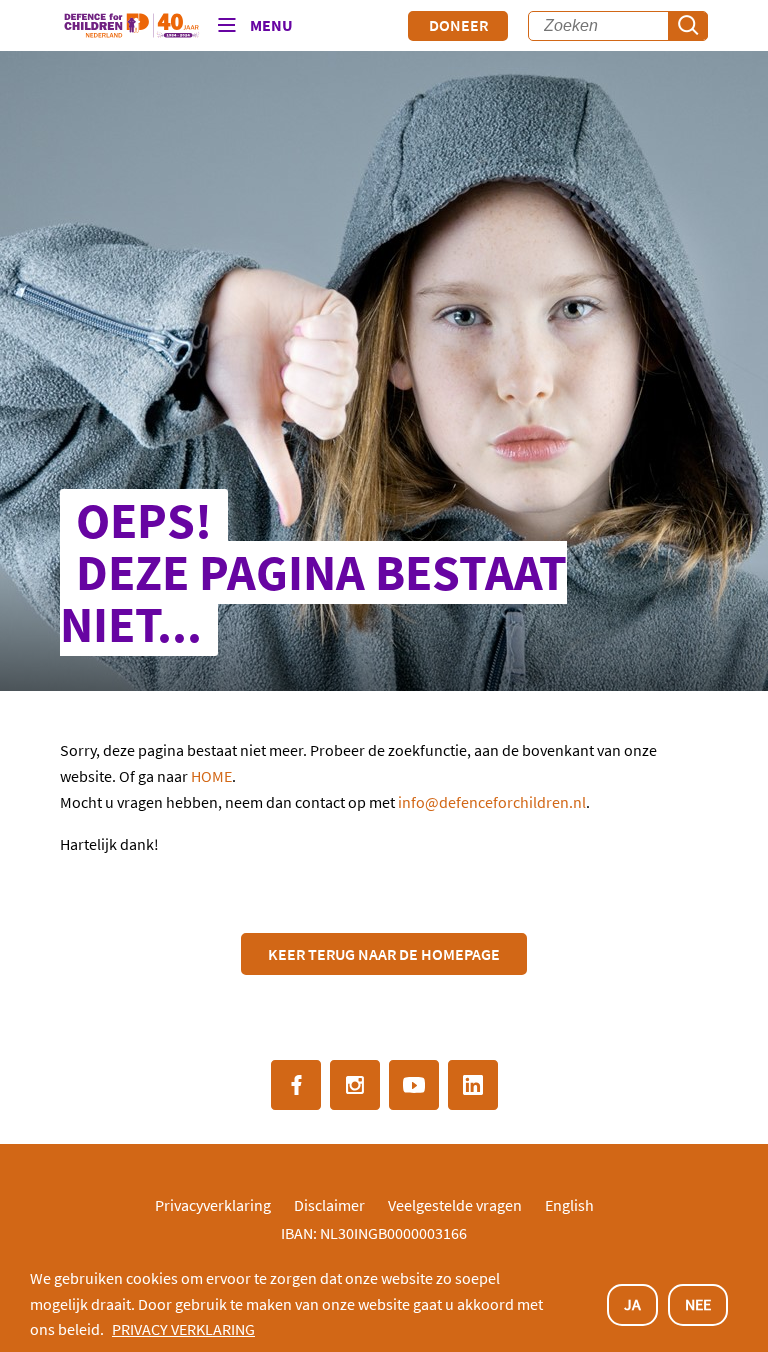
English (569, 1205)
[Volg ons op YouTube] (414, 1085)
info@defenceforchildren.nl (492, 802)
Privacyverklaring (213, 1205)
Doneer (458, 25)
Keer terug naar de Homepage (384, 954)
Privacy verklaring (183, 1329)
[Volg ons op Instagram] (355, 1085)
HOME (211, 776)
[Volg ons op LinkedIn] (473, 1085)
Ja (632, 1304)
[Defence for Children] (131, 26)
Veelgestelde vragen (455, 1205)
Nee (698, 1304)
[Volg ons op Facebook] (296, 1085)
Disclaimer (329, 1205)
